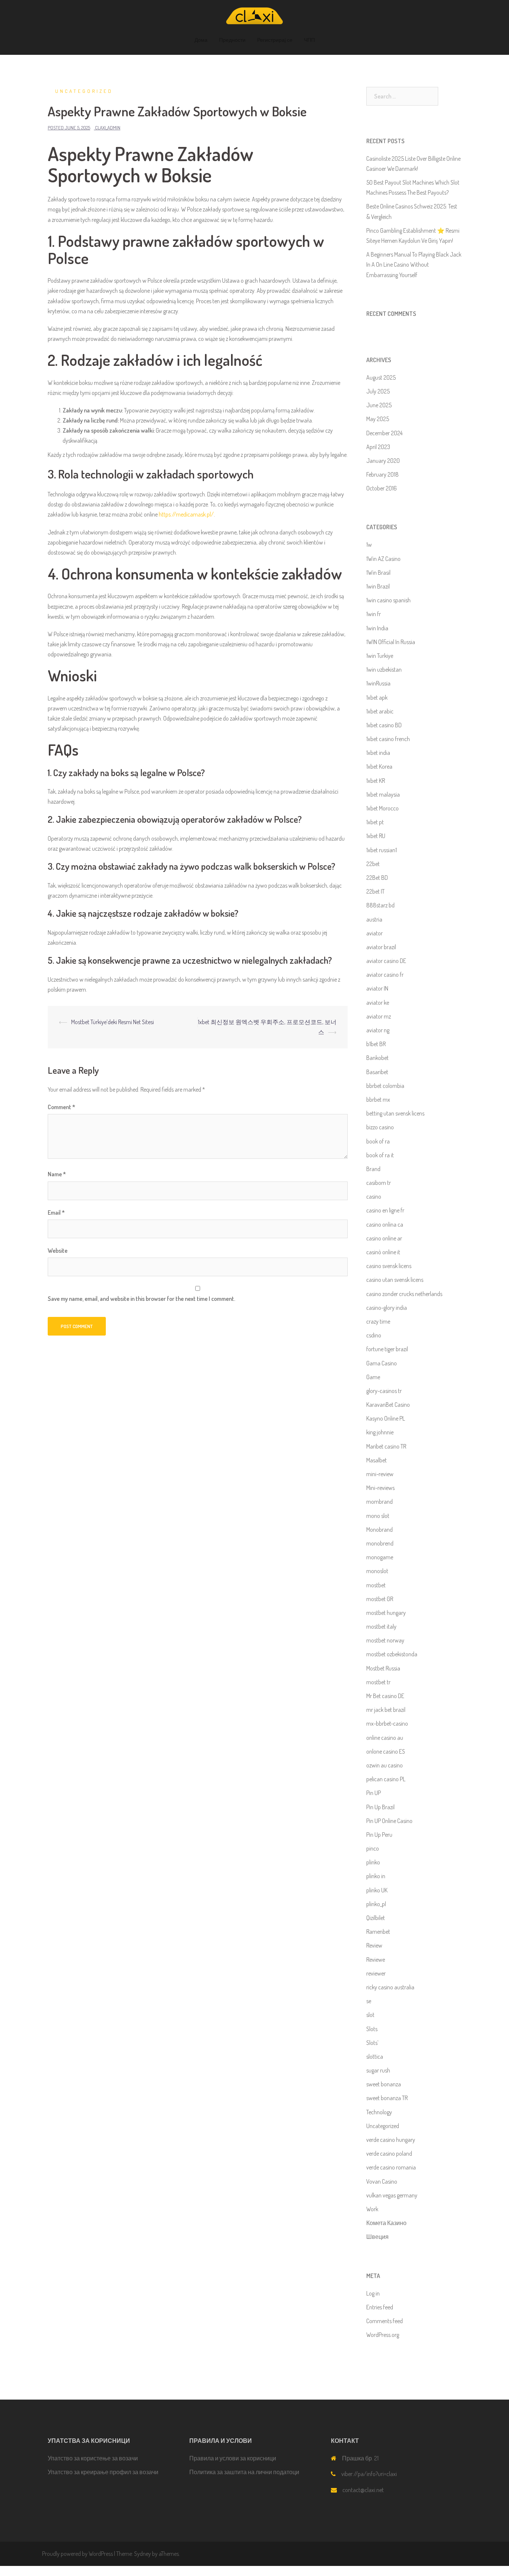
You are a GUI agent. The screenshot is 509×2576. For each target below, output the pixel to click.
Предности (232, 40)
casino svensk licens (389, 1266)
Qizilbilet (376, 1918)
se (369, 2001)
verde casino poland (389, 2153)
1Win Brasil (378, 572)
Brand (373, 1169)
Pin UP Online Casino (389, 1821)
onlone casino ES (386, 1751)
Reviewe (376, 1960)
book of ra (378, 1141)
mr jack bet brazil (386, 1710)
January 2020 (383, 461)
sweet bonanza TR (387, 2098)
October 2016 (382, 488)
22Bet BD (377, 878)
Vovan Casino (382, 2181)
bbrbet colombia (385, 1086)
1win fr (374, 614)
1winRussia (378, 683)
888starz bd (380, 905)
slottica (375, 2056)
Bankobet (377, 1058)
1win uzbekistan (384, 669)
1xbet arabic (380, 711)
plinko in (376, 1876)
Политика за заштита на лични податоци (244, 2472)
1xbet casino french (388, 739)
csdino (374, 1335)
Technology (379, 2112)
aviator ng (378, 1030)
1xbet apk (377, 697)
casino (374, 1196)
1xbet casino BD (384, 725)
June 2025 (379, 405)
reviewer (376, 1973)
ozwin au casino (385, 1765)
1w (369, 545)
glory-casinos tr (384, 1391)
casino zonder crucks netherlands (404, 1294)
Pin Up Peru (379, 1835)
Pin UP (374, 1793)
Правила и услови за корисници (233, 2458)
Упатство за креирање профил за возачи (103, 2472)
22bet (373, 864)
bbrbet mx (378, 1099)
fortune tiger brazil (387, 1349)
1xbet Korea (379, 766)
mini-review (380, 1474)
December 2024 (384, 433)
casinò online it (383, 1252)
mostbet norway (385, 1640)
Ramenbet (378, 1932)
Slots (372, 2029)
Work (372, 2209)
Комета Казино (386, 2223)
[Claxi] (255, 18)
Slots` (372, 2043)
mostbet (376, 1585)
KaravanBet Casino (388, 1405)
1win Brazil (378, 586)
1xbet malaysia (383, 794)
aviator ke (378, 1003)
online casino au (385, 1738)
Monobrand (380, 1529)
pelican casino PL (386, 1779)
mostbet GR (380, 1599)
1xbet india (378, 753)
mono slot (378, 1516)
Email (56, 1212)
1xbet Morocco (382, 808)
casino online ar (384, 1238)
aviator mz (379, 1016)
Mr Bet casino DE (385, 1696)
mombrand (380, 1502)
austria (374, 919)
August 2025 (381, 377)
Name (57, 1174)
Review (374, 1945)
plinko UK (377, 1890)
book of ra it (380, 1155)
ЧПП (309, 40)
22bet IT (375, 891)
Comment (61, 1107)
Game (373, 1377)
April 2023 (378, 447)
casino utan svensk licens (395, 1280)
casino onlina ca (385, 1224)
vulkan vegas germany (392, 2195)
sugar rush (378, 2070)
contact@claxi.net (363, 2490)
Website (58, 1251)
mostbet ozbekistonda (392, 1654)
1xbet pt (375, 822)
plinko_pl (376, 1904)
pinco (373, 1848)
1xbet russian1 (382, 850)
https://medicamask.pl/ (186, 514)
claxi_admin (108, 128)
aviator (374, 933)
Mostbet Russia (383, 1668)
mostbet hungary (386, 1613)
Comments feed (385, 2321)
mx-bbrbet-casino (387, 1723)
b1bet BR (376, 1044)
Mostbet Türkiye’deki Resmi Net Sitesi (113, 1022)
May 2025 (378, 419)
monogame (380, 1557)
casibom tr (379, 1183)
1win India (377, 628)
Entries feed (380, 2307)
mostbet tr (378, 1682)
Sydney (143, 2554)
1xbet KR (376, 781)
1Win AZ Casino (383, 559)
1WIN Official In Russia (391, 642)
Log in (373, 2293)
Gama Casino (382, 1363)
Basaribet (377, 1072)
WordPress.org (383, 2335)
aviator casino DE (386, 961)
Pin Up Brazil (380, 1807)
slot (370, 2015)
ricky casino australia (390, 1987)
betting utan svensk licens (395, 1113)
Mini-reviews (380, 1488)
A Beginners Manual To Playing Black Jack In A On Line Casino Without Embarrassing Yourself (414, 264)
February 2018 (382, 474)
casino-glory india (387, 1308)
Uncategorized (84, 91)
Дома (201, 40)
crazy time (378, 1321)
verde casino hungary (391, 2140)
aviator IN (377, 988)
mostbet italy (381, 1626)
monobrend (380, 1543)
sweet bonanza (384, 2084)
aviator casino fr (385, 975)
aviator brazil (381, 947)
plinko (373, 1862)
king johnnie (380, 1432)
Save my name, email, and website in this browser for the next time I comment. (141, 1299)
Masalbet (377, 1460)
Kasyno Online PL (386, 1418)
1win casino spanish (388, 600)
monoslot (377, 1571)
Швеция (377, 2237)
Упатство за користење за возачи (93, 2458)
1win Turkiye (380, 656)
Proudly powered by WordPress (78, 2554)
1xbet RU (376, 836)
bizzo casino (380, 1127)
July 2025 (378, 391)
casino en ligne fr (385, 1210)
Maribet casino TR (386, 1446)
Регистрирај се (275, 40)
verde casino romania (391, 2167)
